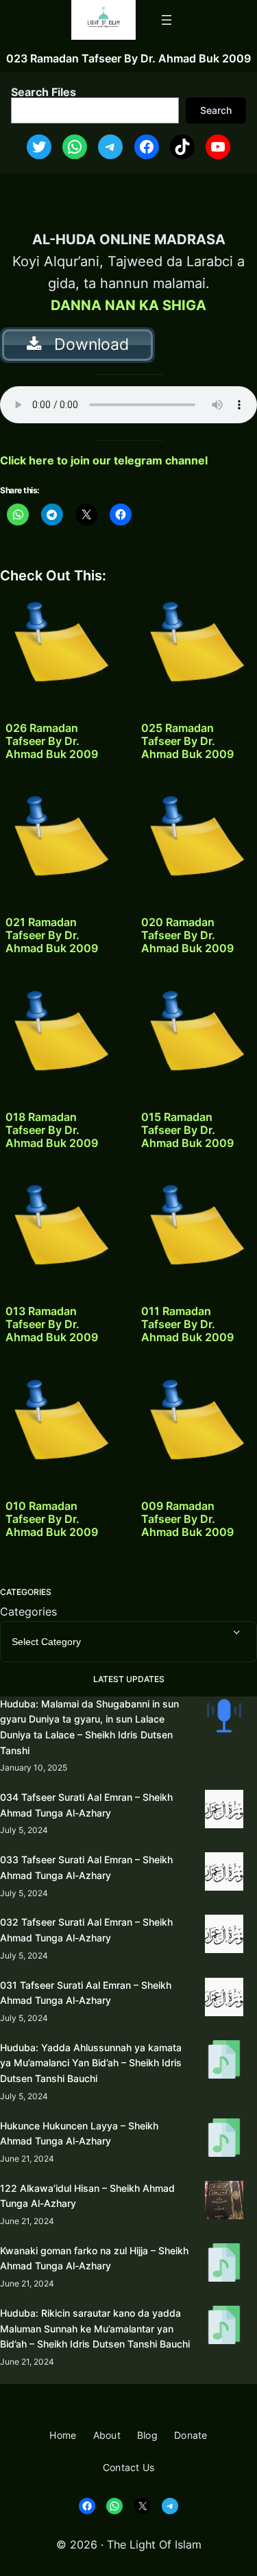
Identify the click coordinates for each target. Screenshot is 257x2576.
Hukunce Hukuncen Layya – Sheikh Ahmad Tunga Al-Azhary (79, 2134)
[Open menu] (167, 20)
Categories (28, 1611)
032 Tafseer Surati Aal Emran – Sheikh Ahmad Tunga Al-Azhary (86, 1930)
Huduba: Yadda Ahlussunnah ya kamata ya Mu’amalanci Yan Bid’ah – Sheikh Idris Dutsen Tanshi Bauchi (91, 2063)
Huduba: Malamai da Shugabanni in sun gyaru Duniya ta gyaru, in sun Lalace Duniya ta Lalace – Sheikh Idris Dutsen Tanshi (89, 1727)
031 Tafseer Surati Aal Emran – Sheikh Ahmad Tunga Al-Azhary (86, 1993)
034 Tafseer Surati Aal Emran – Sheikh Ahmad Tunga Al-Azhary (86, 1805)
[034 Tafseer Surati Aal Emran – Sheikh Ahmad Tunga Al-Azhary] (224, 1811)
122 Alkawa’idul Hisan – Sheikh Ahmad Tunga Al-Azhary (87, 2196)
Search (216, 110)
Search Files (44, 92)
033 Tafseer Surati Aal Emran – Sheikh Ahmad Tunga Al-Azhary (86, 1867)
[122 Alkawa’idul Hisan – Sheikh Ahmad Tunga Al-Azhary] (224, 2202)
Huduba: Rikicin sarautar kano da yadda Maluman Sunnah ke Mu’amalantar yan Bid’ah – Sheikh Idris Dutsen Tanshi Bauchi (95, 2328)
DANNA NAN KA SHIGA (128, 305)
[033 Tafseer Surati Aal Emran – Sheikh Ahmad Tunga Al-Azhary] (224, 1874)
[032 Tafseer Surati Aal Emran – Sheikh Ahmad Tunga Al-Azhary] (224, 1936)
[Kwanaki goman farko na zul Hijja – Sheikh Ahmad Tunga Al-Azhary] (224, 2265)
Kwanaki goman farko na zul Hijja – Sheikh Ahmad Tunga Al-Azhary (94, 2258)
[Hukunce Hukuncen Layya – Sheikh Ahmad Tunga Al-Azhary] (224, 2140)
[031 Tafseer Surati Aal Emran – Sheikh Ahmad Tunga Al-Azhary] (224, 1999)
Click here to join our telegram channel (104, 460)
